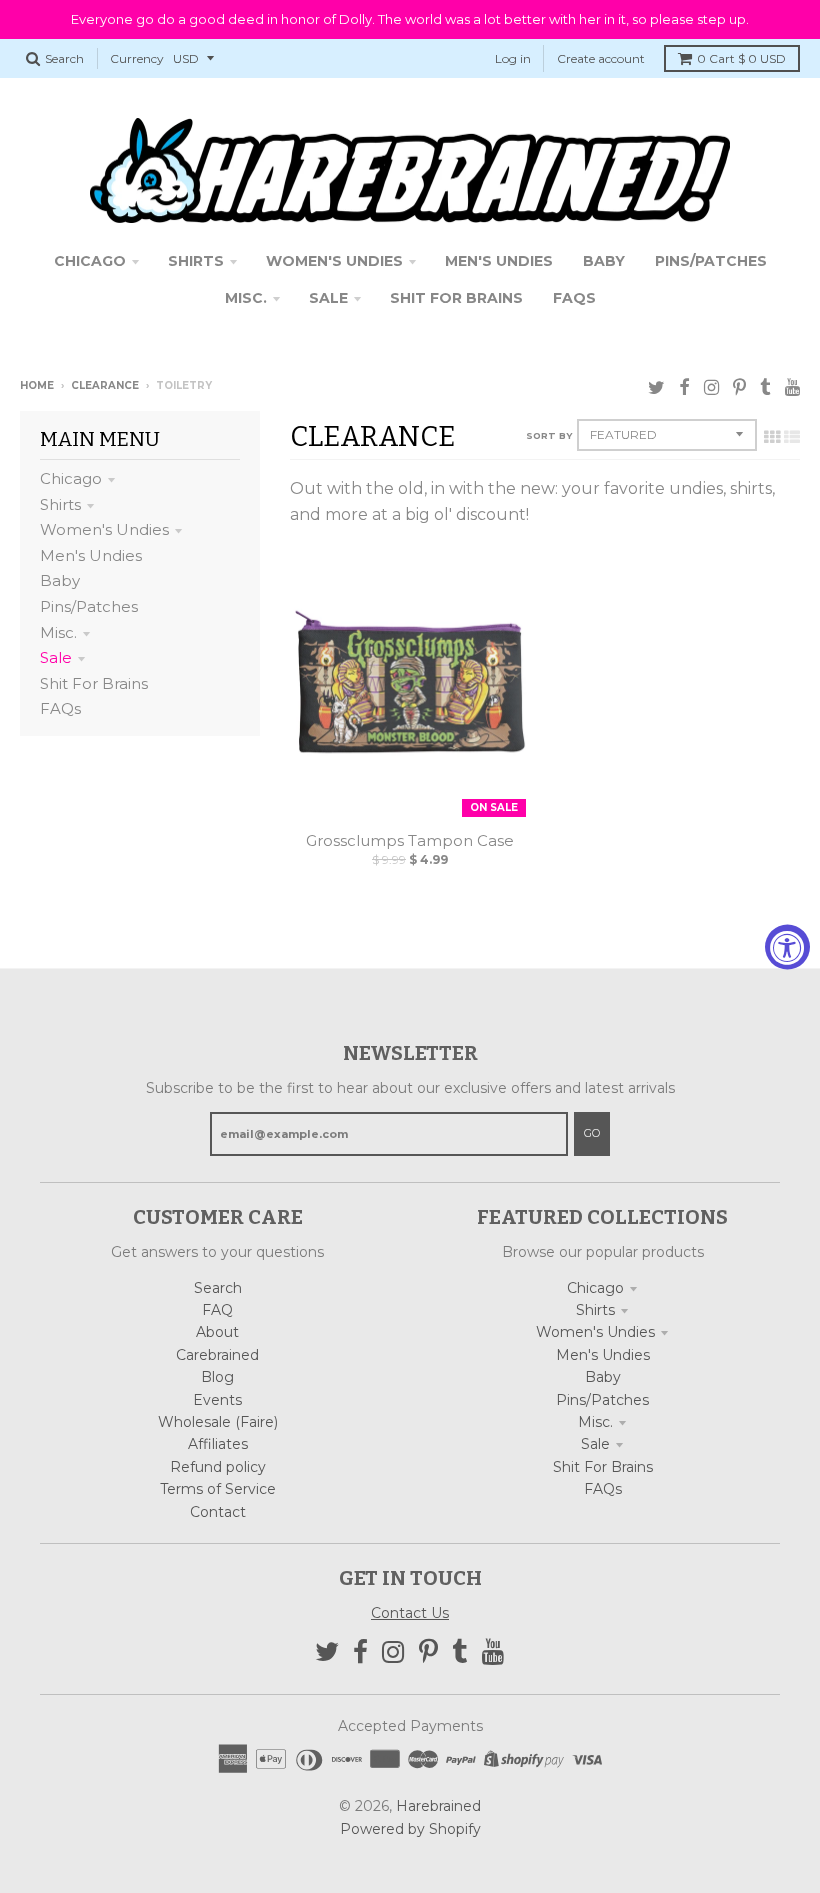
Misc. (58, 632)
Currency (137, 58)
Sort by (549, 435)
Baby (60, 580)
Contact (218, 1512)
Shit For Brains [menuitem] (456, 298)
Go (592, 1133)
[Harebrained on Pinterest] (739, 387)
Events (217, 1400)
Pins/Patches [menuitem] (711, 261)
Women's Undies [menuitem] (334, 261)
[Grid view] (772, 437)
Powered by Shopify (410, 1829)
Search (218, 1288)
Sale (56, 657)
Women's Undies (104, 529)
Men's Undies (91, 555)
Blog (217, 1377)
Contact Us (410, 1613)
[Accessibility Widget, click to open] (787, 946)
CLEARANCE (105, 385)
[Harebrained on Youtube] (792, 387)
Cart (741, 58)
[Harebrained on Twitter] (656, 387)
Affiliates (218, 1444)
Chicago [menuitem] (90, 261)
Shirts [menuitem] (196, 261)
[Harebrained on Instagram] (711, 387)
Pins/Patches (89, 606)
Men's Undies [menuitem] (499, 261)
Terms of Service (218, 1489)
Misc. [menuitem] (246, 298)
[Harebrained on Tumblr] (765, 387)
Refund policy (218, 1467)
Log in (513, 58)
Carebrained (217, 1355)
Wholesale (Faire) (218, 1422)
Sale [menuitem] (328, 298)
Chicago (71, 478)
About (217, 1332)
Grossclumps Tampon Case (410, 840)
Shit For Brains (94, 683)
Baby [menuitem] (604, 261)
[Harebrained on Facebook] (684, 387)
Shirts (60, 504)
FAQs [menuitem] (574, 298)
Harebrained (438, 1806)
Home (37, 385)
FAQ (217, 1310)
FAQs (60, 708)
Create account (601, 58)
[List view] (792, 437)
